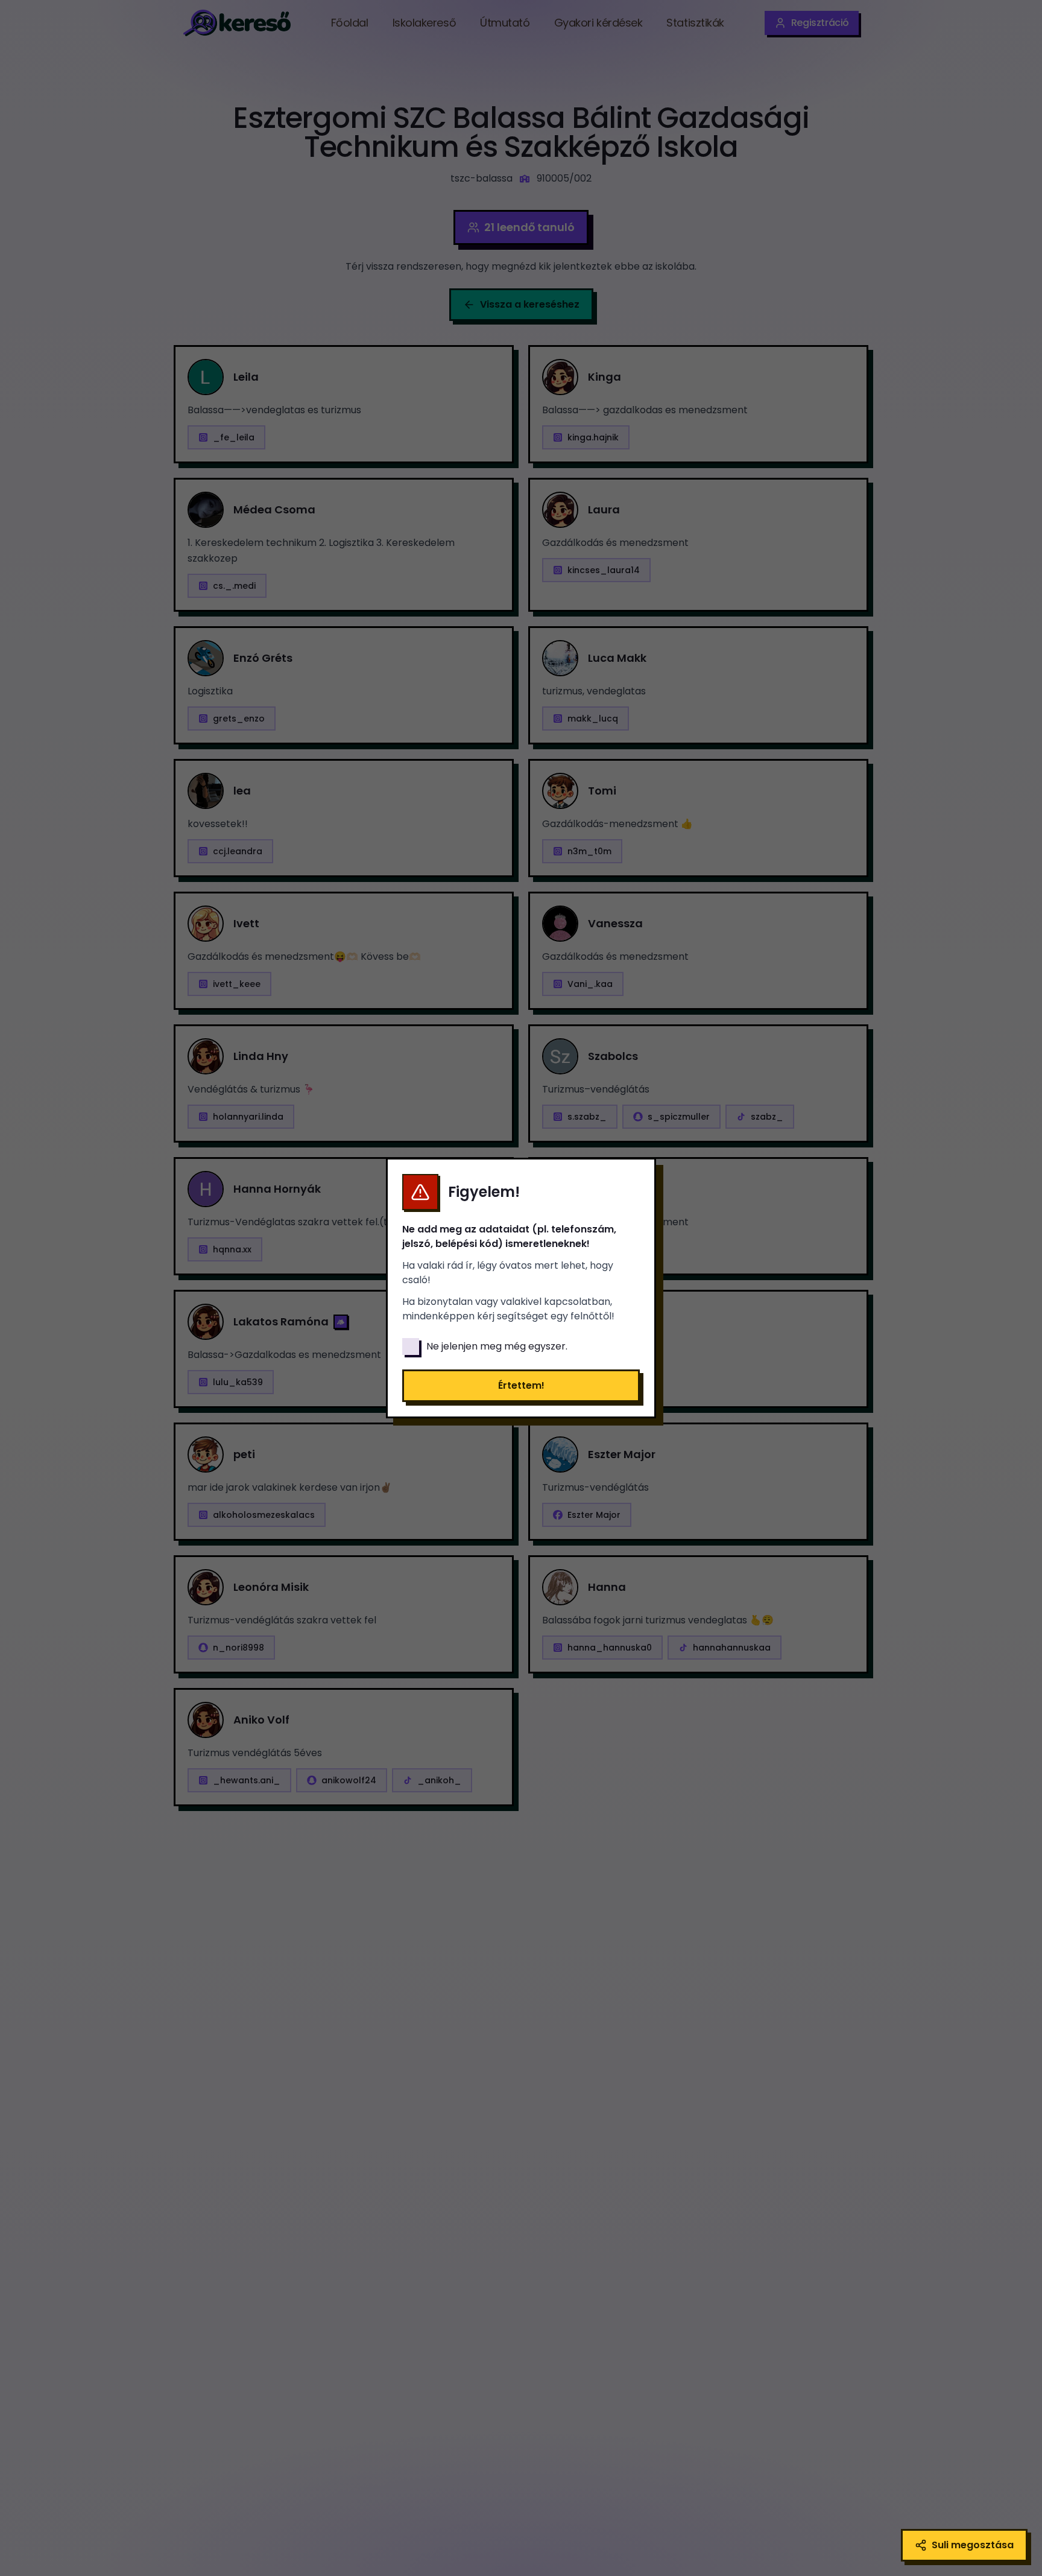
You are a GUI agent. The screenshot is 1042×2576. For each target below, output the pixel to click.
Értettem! (521, 1385)
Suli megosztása (973, 2545)
